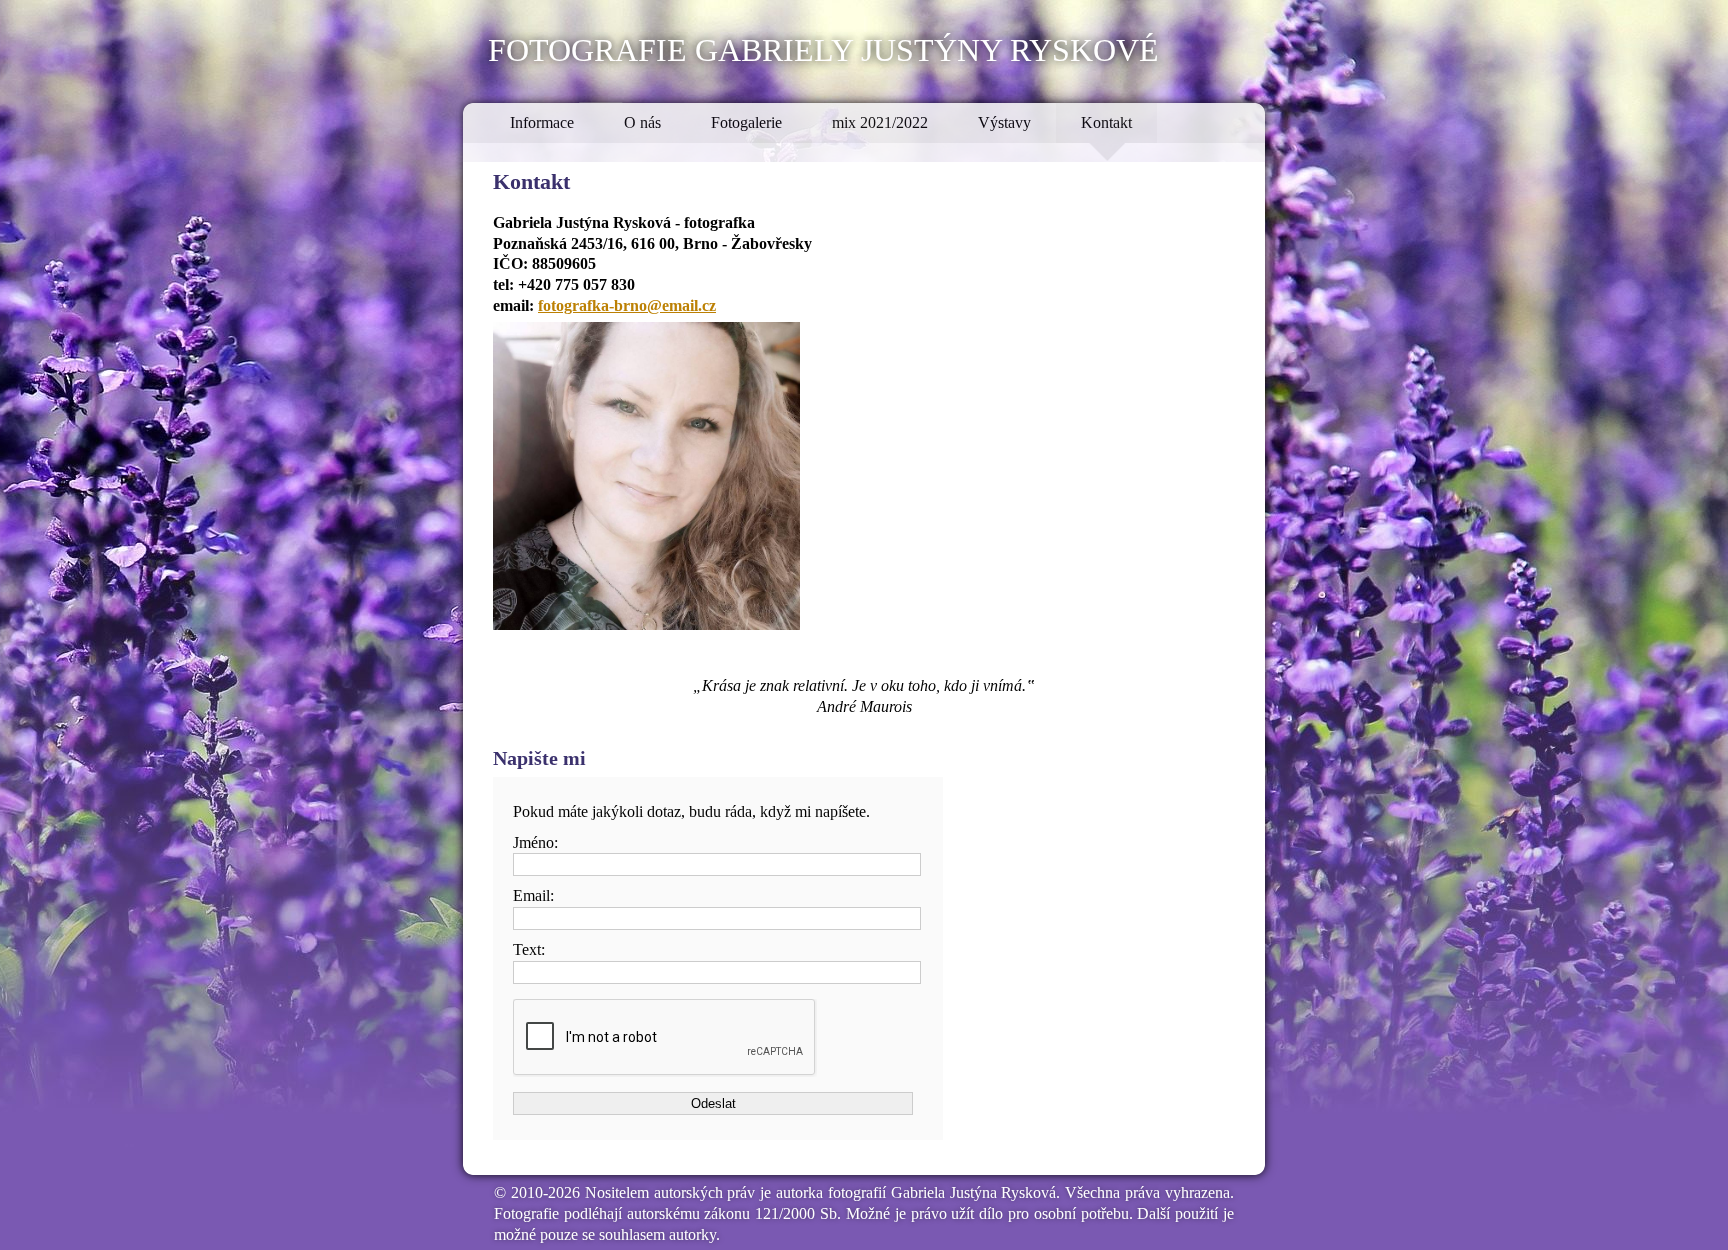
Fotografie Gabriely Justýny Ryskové (823, 46)
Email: (533, 895)
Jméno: (535, 842)
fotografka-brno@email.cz (627, 305)
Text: (529, 949)
